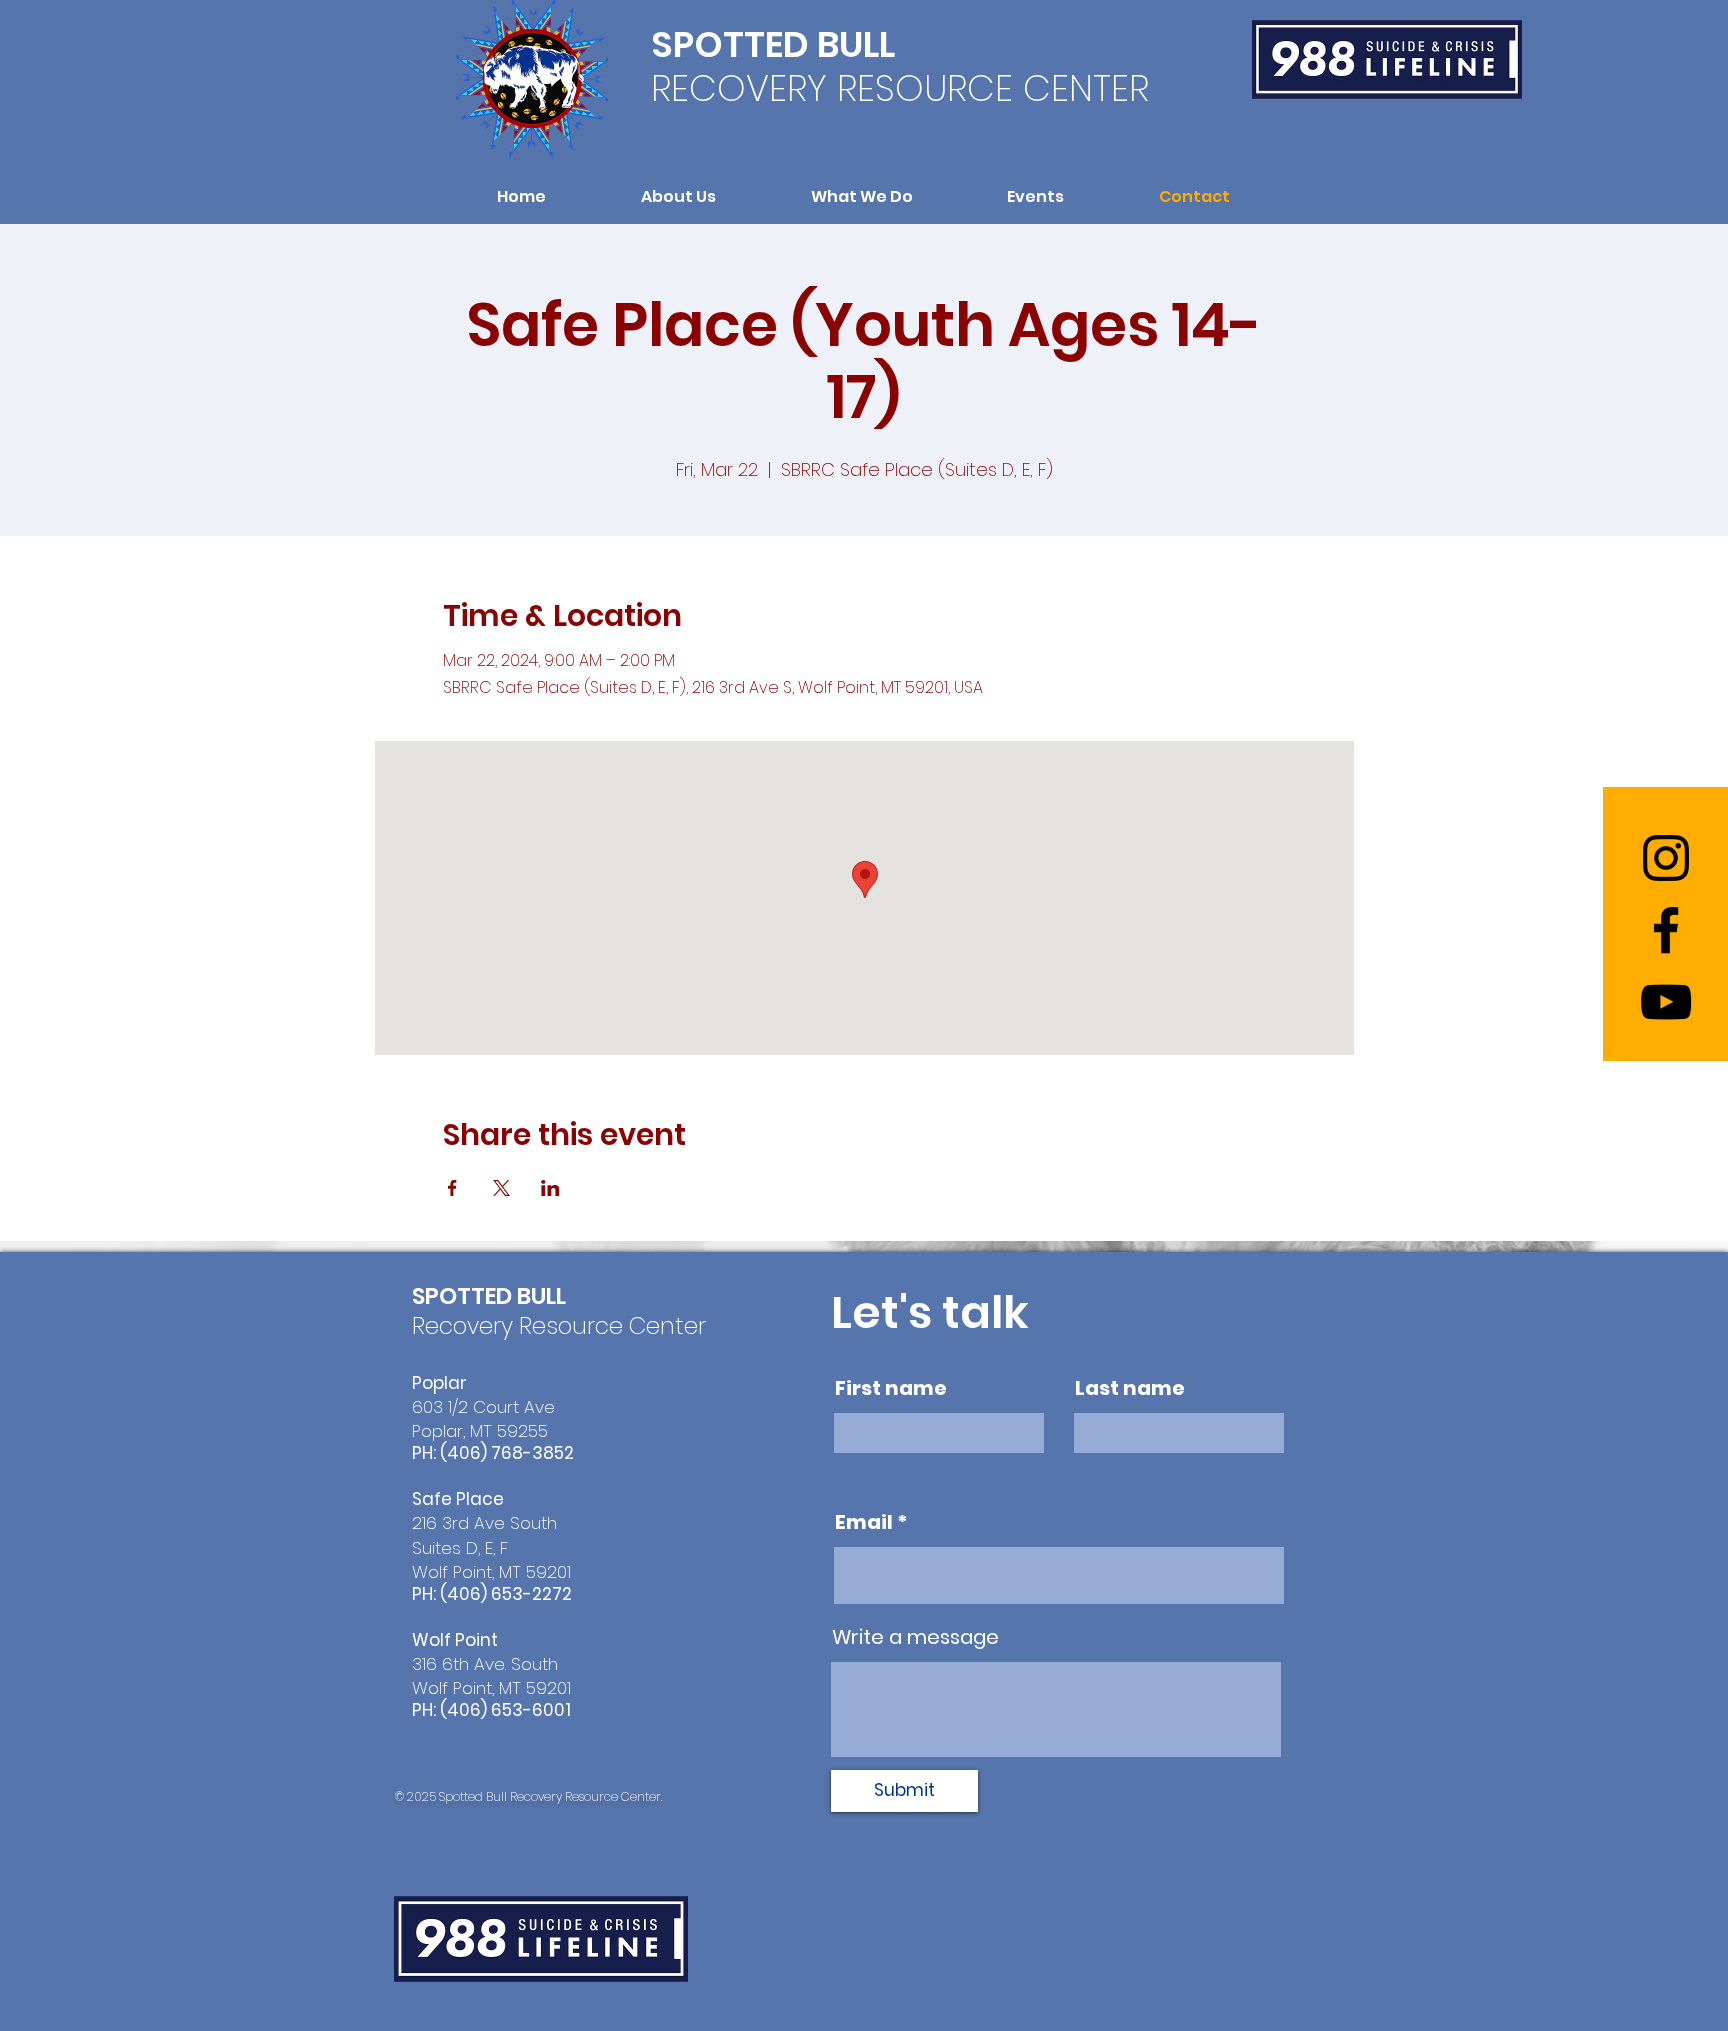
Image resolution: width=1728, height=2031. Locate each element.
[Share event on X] (501, 1188)
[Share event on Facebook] (452, 1188)
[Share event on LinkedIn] (550, 1188)
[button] (679, 196)
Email (864, 1522)
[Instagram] (1666, 858)
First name (891, 1388)
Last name (1130, 1388)
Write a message (915, 1637)
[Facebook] (1666, 930)
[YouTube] (1666, 1002)
